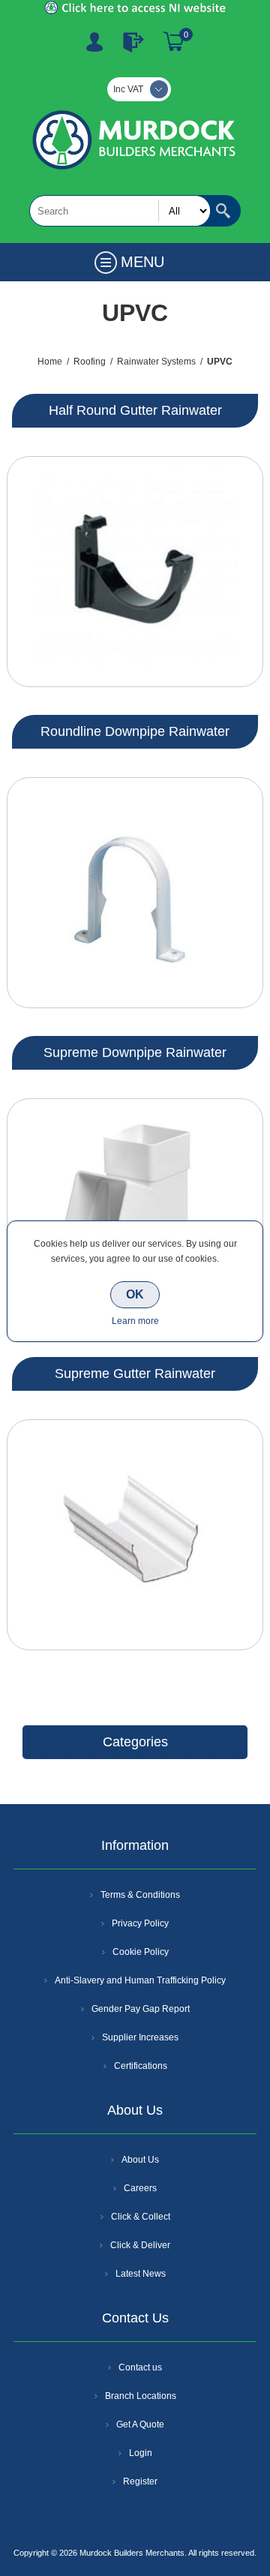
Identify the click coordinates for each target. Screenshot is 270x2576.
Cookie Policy (141, 1952)
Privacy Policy (140, 1923)
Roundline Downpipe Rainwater (135, 731)
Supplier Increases (140, 2037)
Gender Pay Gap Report (141, 2009)
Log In (133, 42)
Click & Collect (141, 2217)
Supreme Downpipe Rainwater (135, 1052)
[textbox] (120, 211)
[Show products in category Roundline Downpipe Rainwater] (135, 893)
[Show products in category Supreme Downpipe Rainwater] (135, 1214)
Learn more (135, 1321)
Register (94, 42)
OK (135, 1294)
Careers (140, 2188)
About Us (140, 2160)
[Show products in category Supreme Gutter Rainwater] (135, 1535)
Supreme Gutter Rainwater (135, 1374)
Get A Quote (140, 2424)
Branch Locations (141, 2396)
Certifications (141, 2066)
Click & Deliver (140, 2245)
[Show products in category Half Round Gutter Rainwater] (135, 572)
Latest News (141, 2274)
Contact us (140, 2367)
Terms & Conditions (140, 1895)
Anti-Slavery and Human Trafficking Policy (140, 1980)
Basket (174, 42)
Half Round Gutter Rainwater (135, 410)
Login (141, 2453)
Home (50, 362)
